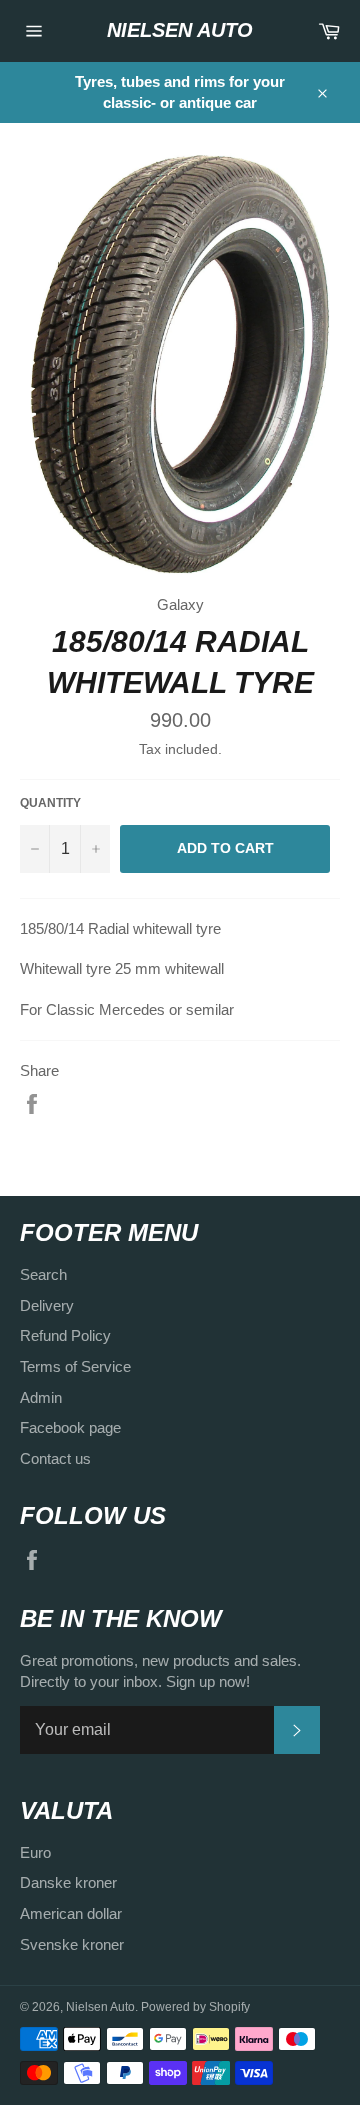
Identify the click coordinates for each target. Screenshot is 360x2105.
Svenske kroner (72, 1944)
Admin (41, 1397)
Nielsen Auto (180, 30)
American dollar (71, 1913)
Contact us (55, 1458)
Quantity (50, 803)
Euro (35, 1852)
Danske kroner (68, 1882)
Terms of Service (75, 1366)
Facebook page (70, 1427)
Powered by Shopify (195, 2007)
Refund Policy (65, 1335)
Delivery (47, 1305)
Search (43, 1274)
